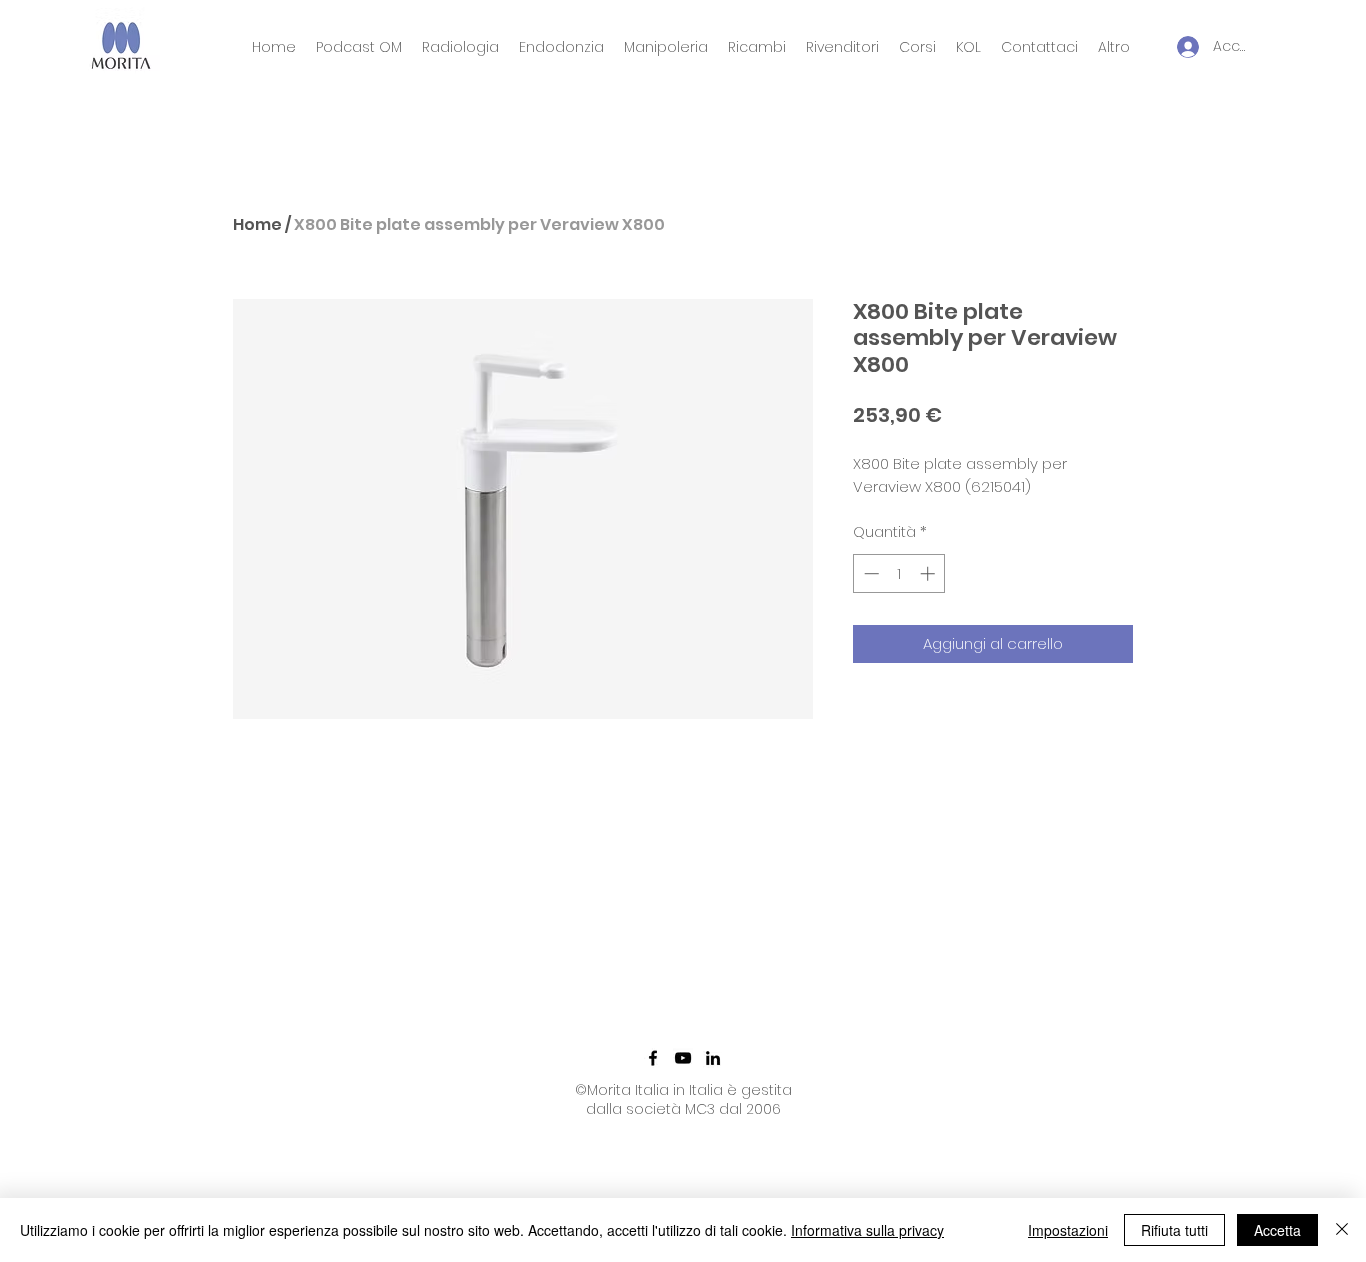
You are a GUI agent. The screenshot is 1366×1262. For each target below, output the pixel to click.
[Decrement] (869, 573)
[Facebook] (653, 1058)
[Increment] (929, 573)
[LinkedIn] (713, 1058)
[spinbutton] (899, 573)
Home (257, 224)
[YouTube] (683, 1058)
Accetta (1277, 1230)
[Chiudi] (1342, 1230)
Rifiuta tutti (1174, 1230)
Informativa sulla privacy (867, 1230)
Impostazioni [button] (1068, 1230)
